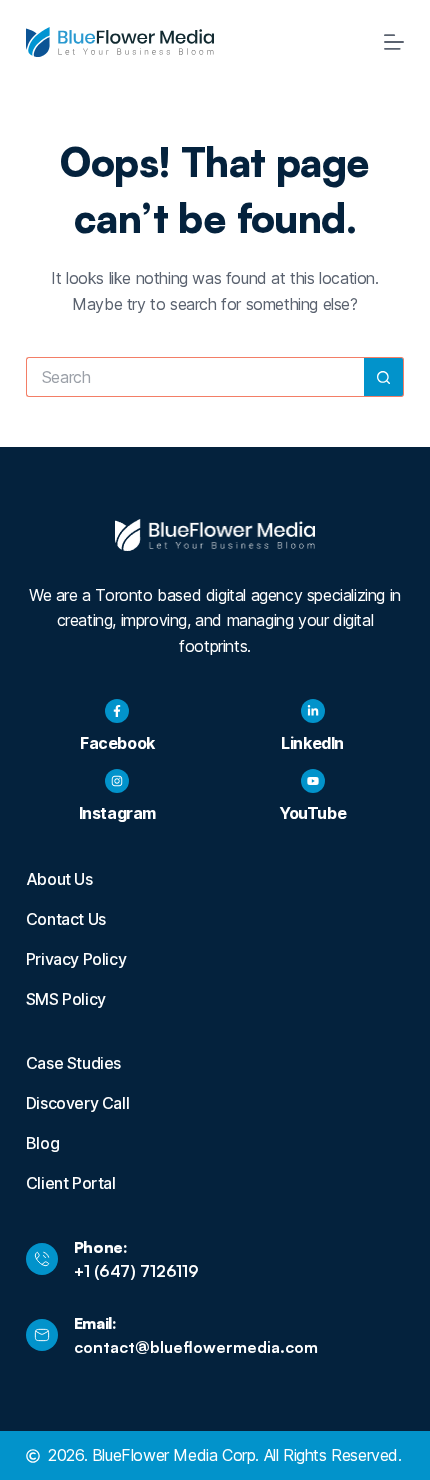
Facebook (117, 743)
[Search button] (384, 377)
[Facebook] (117, 711)
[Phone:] (42, 1259)
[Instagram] (117, 781)
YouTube (312, 813)
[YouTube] (313, 781)
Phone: (101, 1247)
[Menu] (394, 42)
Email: (95, 1323)
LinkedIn (312, 743)
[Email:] (42, 1335)
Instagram (117, 813)
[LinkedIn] (313, 711)
